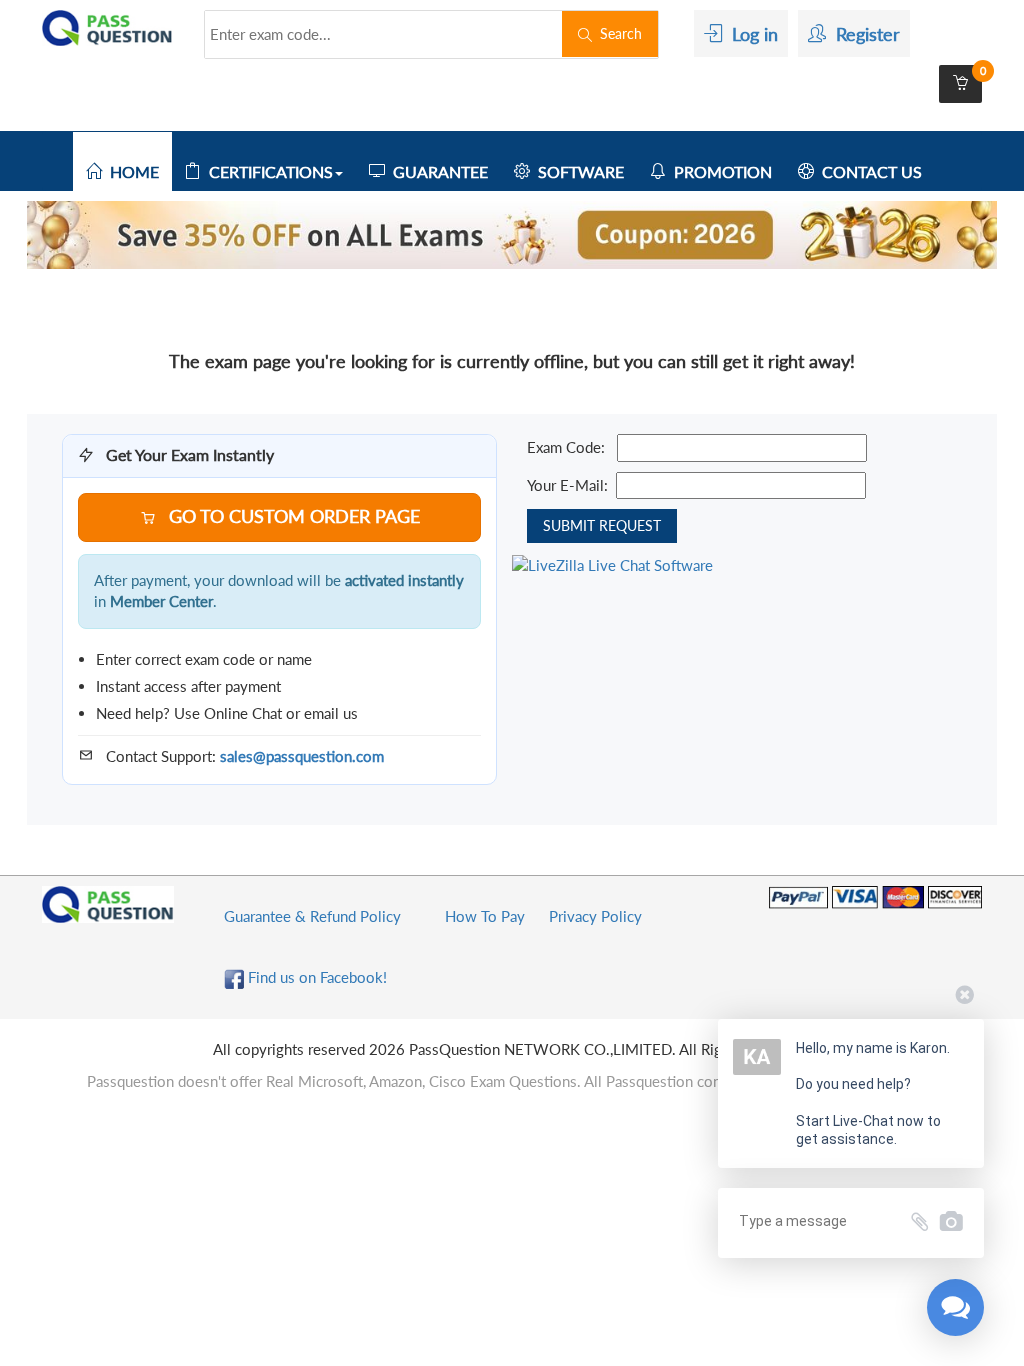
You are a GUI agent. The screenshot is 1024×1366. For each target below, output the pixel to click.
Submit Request (602, 525)
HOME (130, 171)
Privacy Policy (595, 916)
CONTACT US (868, 171)
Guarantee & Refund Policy (312, 916)
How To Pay (485, 916)
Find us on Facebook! (315, 977)
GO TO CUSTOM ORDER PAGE (292, 516)
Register (863, 34)
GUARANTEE (436, 171)
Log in (750, 34)
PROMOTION (719, 171)
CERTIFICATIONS (267, 171)
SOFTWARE (577, 171)
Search (617, 33)
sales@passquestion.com (302, 756)
